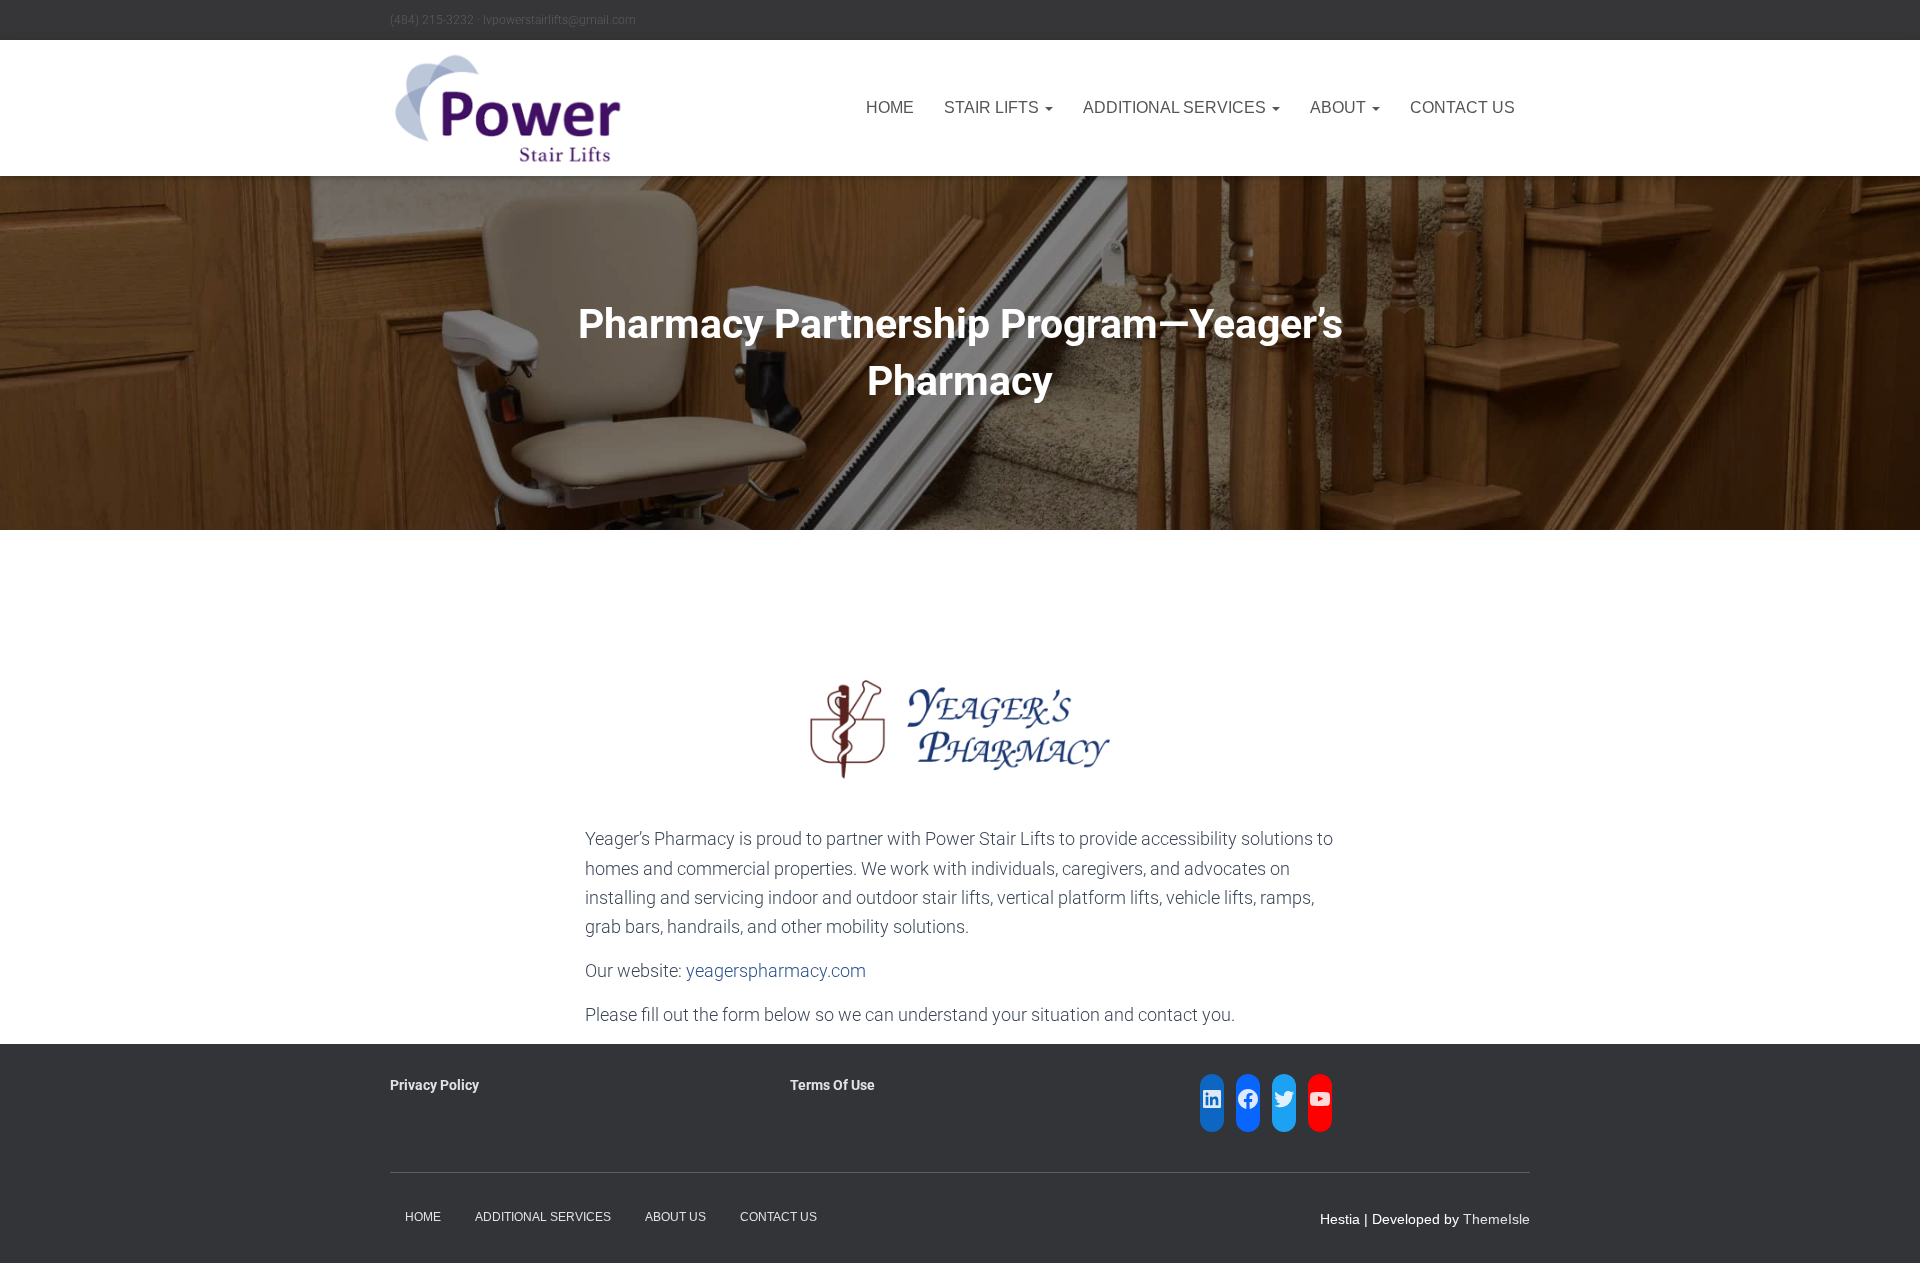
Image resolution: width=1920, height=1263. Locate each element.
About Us (675, 1217)
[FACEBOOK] (1248, 1099)
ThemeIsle (1496, 1219)
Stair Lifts (993, 107)
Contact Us (1462, 107)
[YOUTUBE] (1320, 1099)
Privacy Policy (434, 1085)
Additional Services (1176, 107)
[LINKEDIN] (1212, 1099)
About (1340, 107)
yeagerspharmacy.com (776, 970)
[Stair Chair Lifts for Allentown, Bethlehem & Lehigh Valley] (507, 108)
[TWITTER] (1284, 1099)
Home (890, 107)
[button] (1048, 107)
